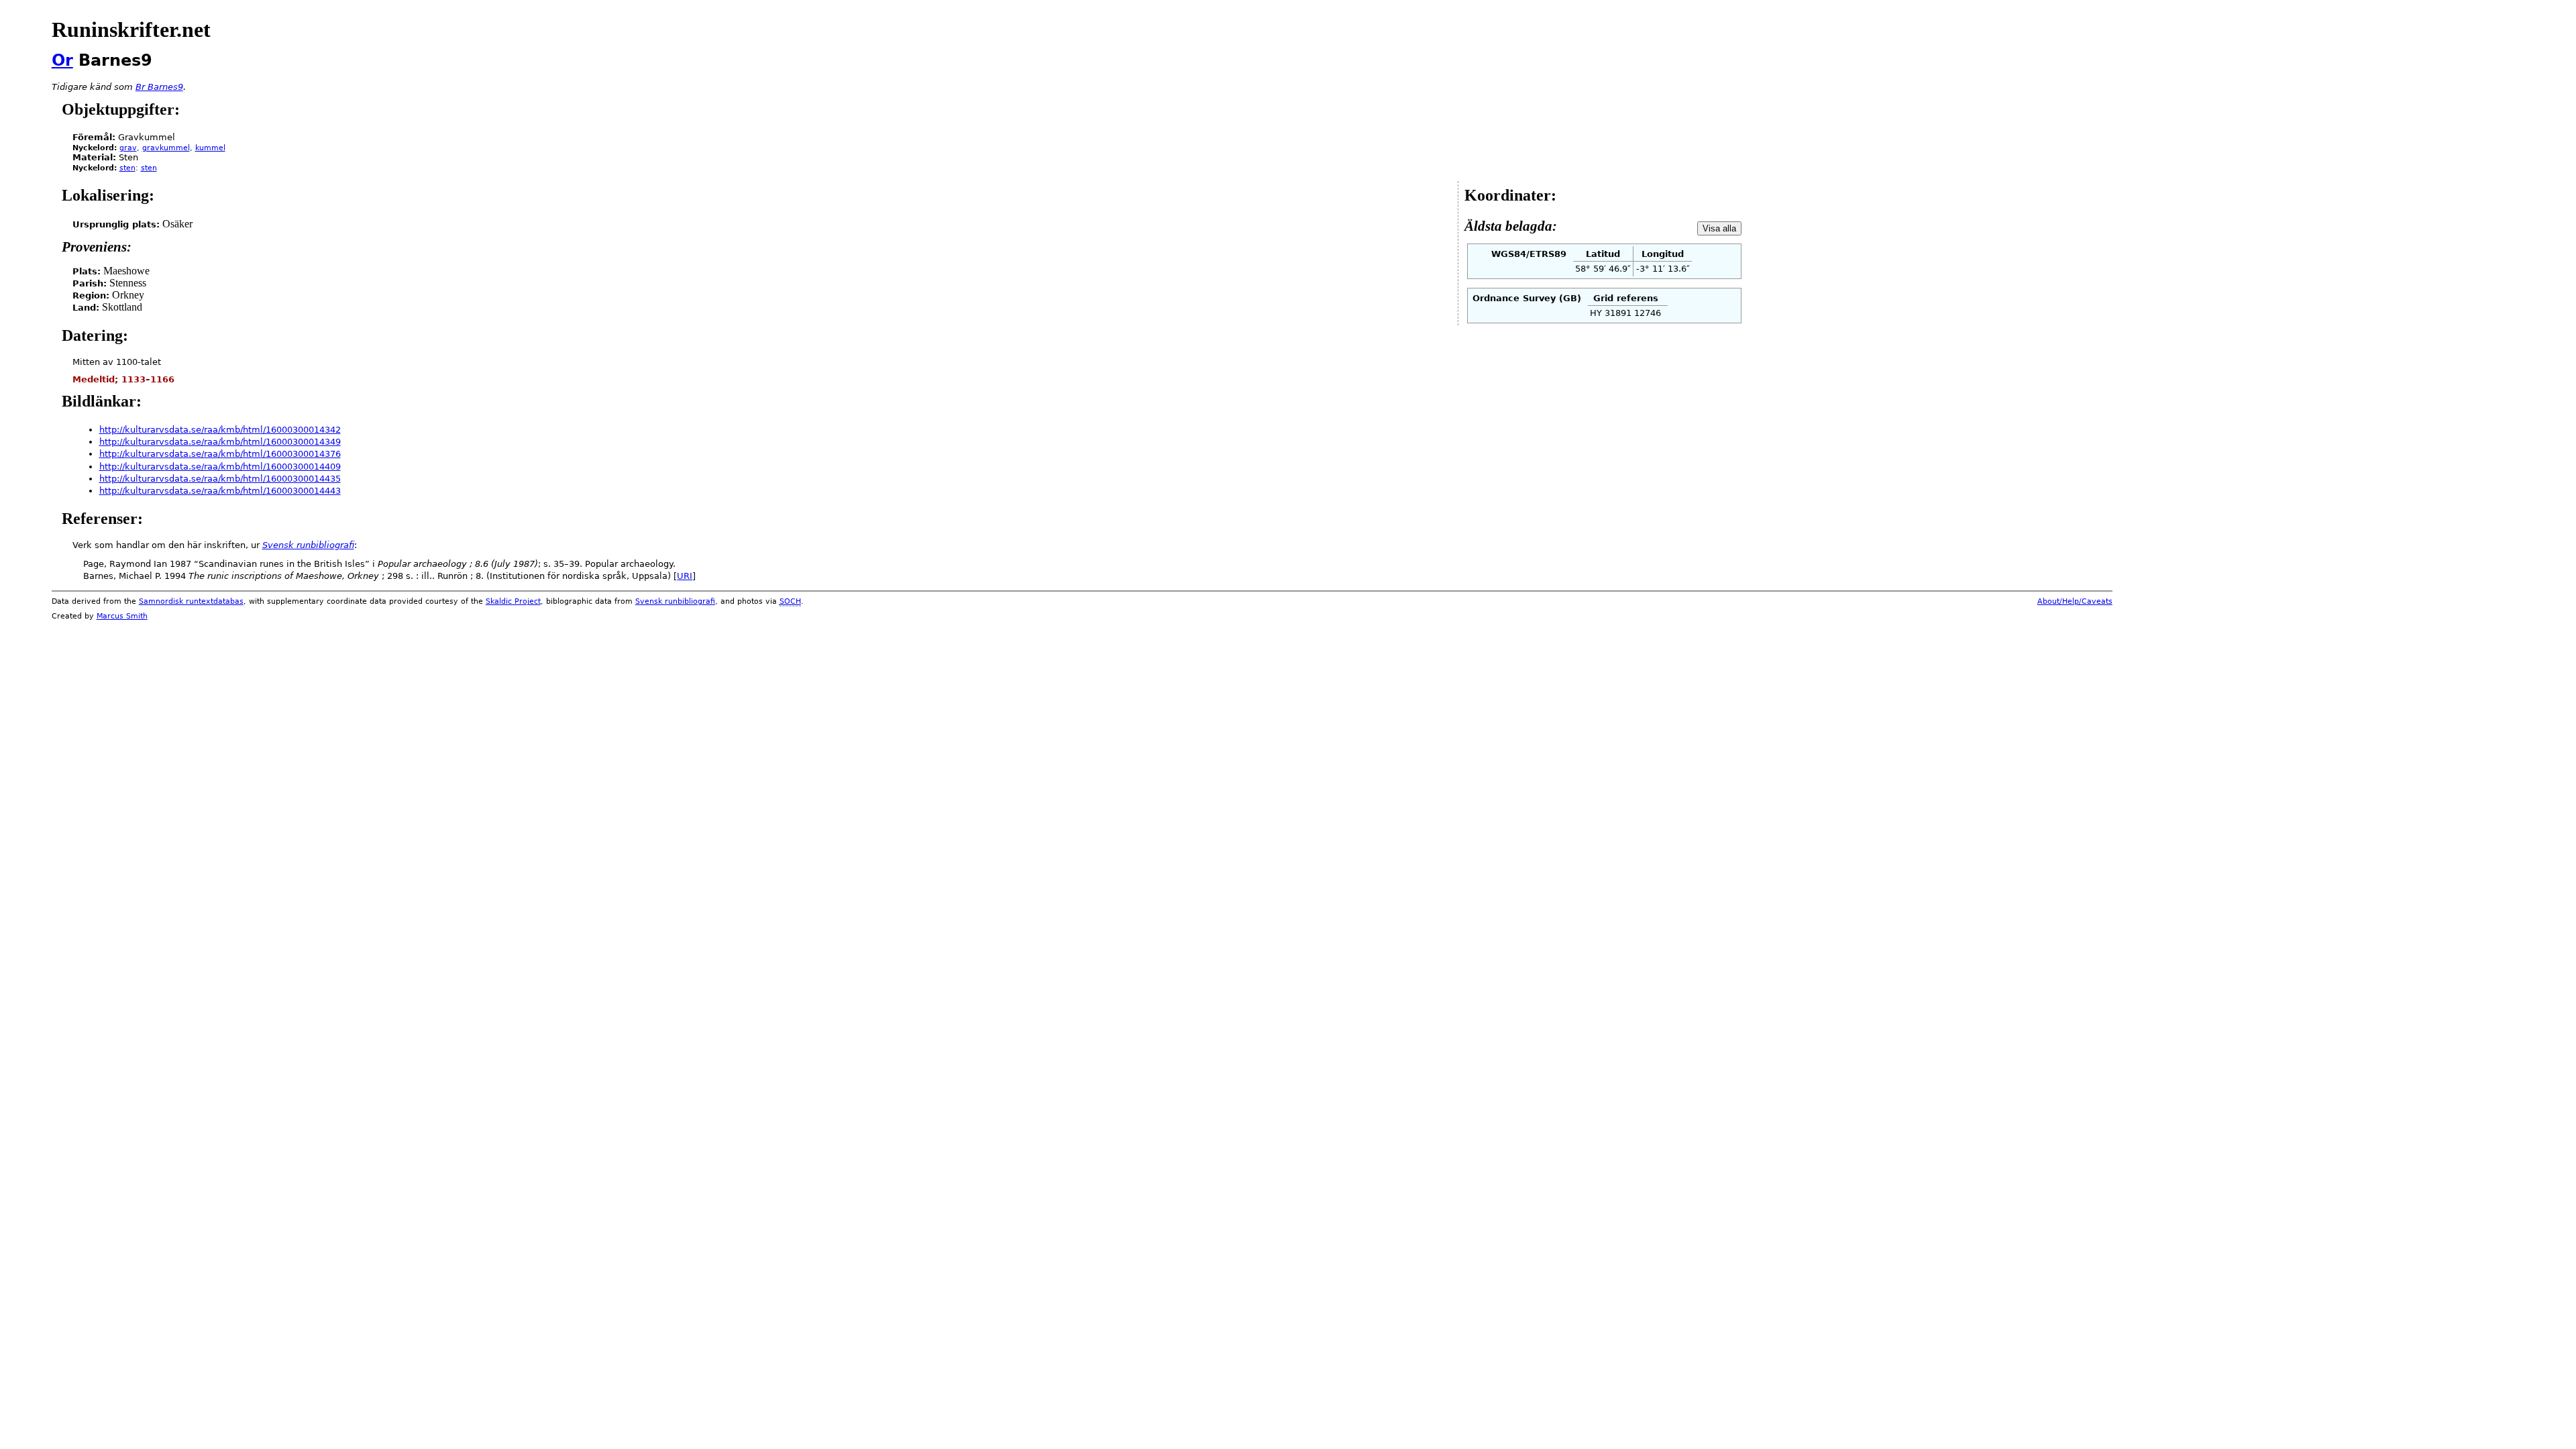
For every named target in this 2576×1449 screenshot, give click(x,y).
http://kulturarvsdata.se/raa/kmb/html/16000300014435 (220, 479)
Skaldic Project (513, 601)
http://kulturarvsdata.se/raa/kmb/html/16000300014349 (220, 442)
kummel (210, 148)
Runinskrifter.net (131, 30)
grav (128, 148)
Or (62, 60)
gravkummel (166, 148)
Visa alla (1719, 228)
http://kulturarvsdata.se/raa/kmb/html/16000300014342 (220, 430)
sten (127, 168)
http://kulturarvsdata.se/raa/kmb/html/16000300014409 (220, 467)
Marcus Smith (122, 616)
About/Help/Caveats (2075, 601)
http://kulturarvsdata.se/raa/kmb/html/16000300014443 (220, 491)
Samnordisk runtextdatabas (191, 601)
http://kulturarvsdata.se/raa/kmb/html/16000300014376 (220, 454)
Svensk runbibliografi (675, 601)
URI (685, 576)
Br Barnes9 (159, 87)
